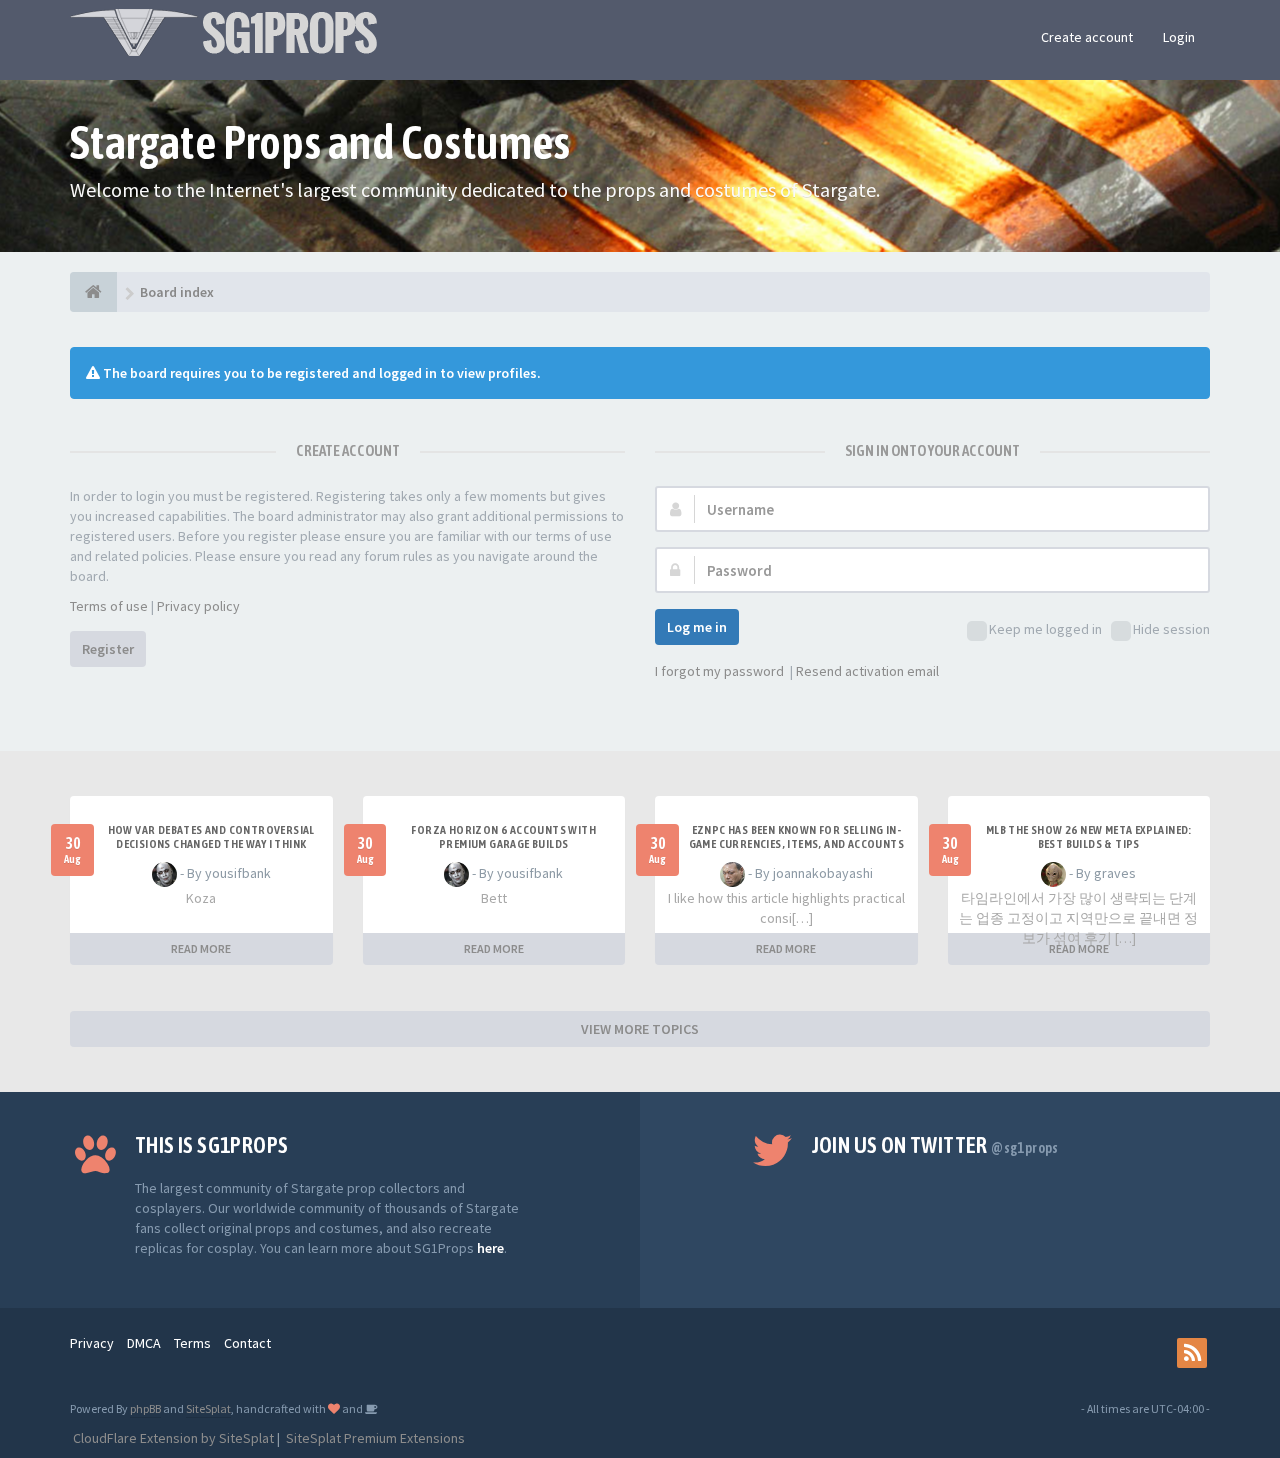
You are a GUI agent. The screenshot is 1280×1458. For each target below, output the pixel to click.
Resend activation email (867, 671)
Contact (247, 1343)
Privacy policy (198, 606)
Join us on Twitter (935, 1145)
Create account (1087, 37)
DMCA (144, 1343)
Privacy (92, 1343)
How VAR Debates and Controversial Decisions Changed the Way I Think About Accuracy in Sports (211, 844)
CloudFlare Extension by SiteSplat (172, 1438)
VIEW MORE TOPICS (640, 1029)
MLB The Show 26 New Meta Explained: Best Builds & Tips (1089, 837)
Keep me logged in (1045, 629)
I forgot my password (719, 671)
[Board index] (93, 292)
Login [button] (1179, 37)
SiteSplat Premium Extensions (374, 1438)
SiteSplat (208, 1408)
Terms (192, 1343)
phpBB (145, 1408)
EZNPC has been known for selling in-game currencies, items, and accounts (796, 837)
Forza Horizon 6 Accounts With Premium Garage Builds (503, 837)
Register (108, 649)
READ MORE (201, 948)
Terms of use (109, 606)
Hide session (1171, 629)
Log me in (697, 627)
